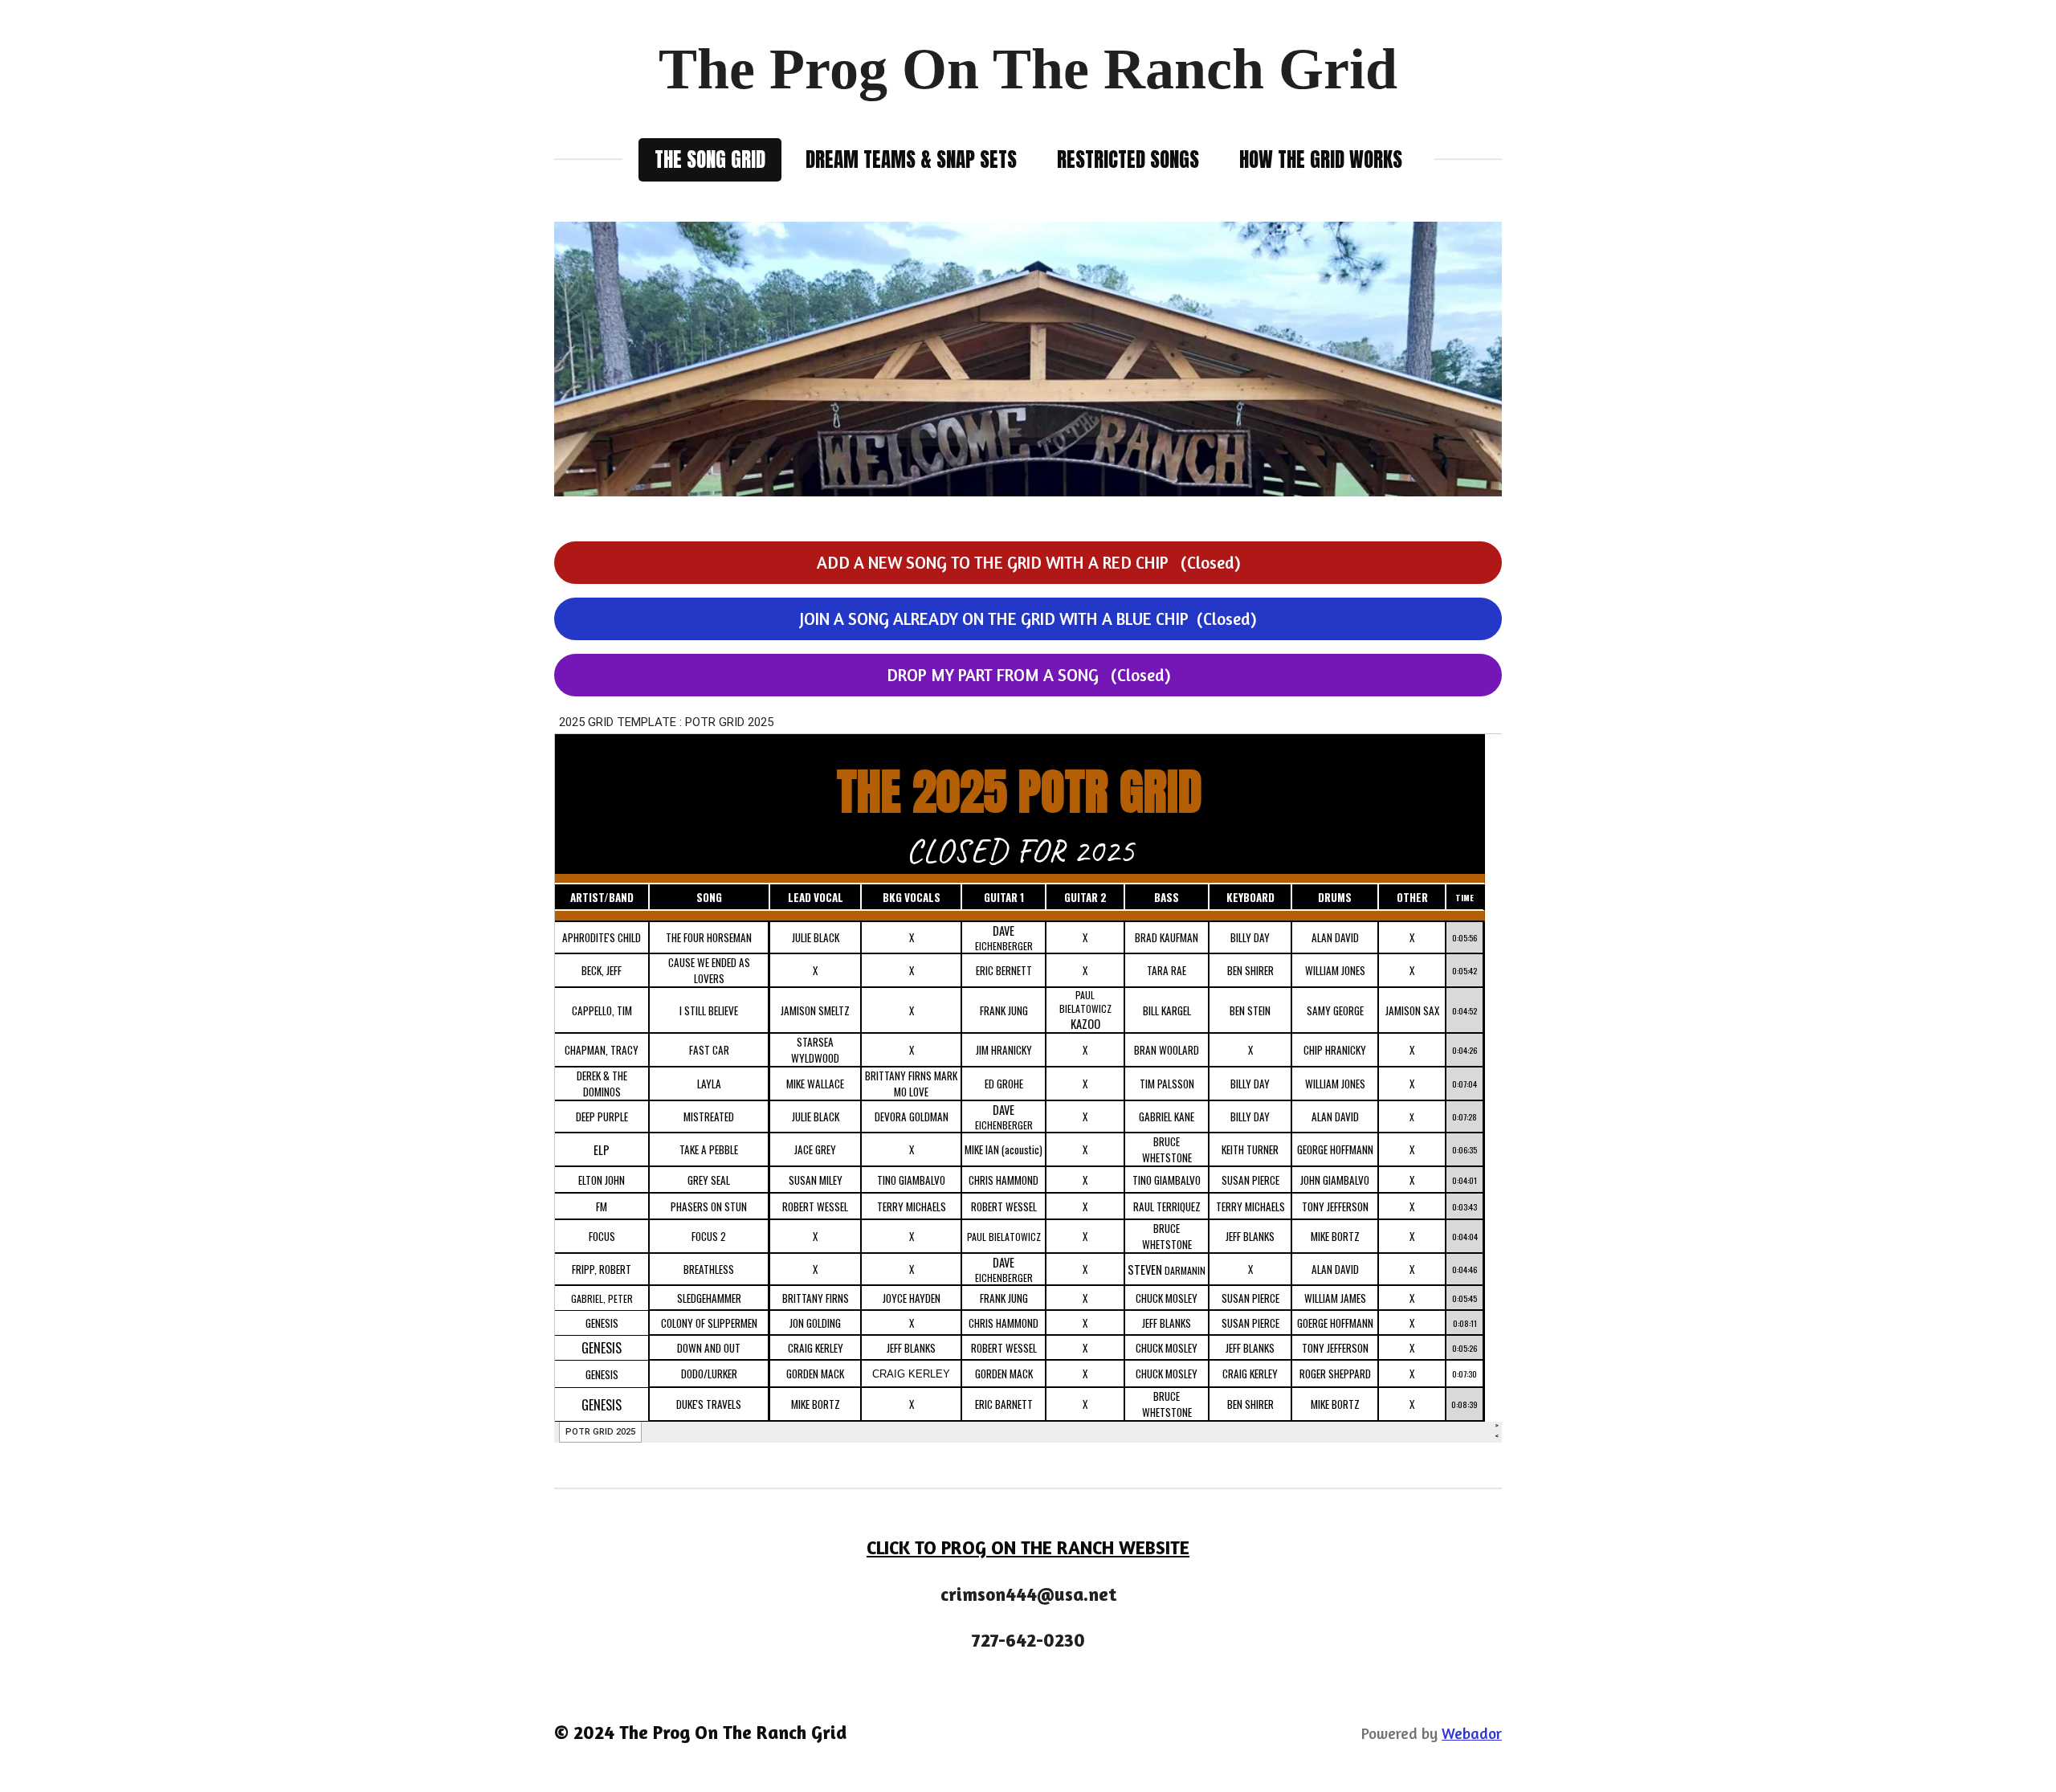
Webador (1472, 1733)
